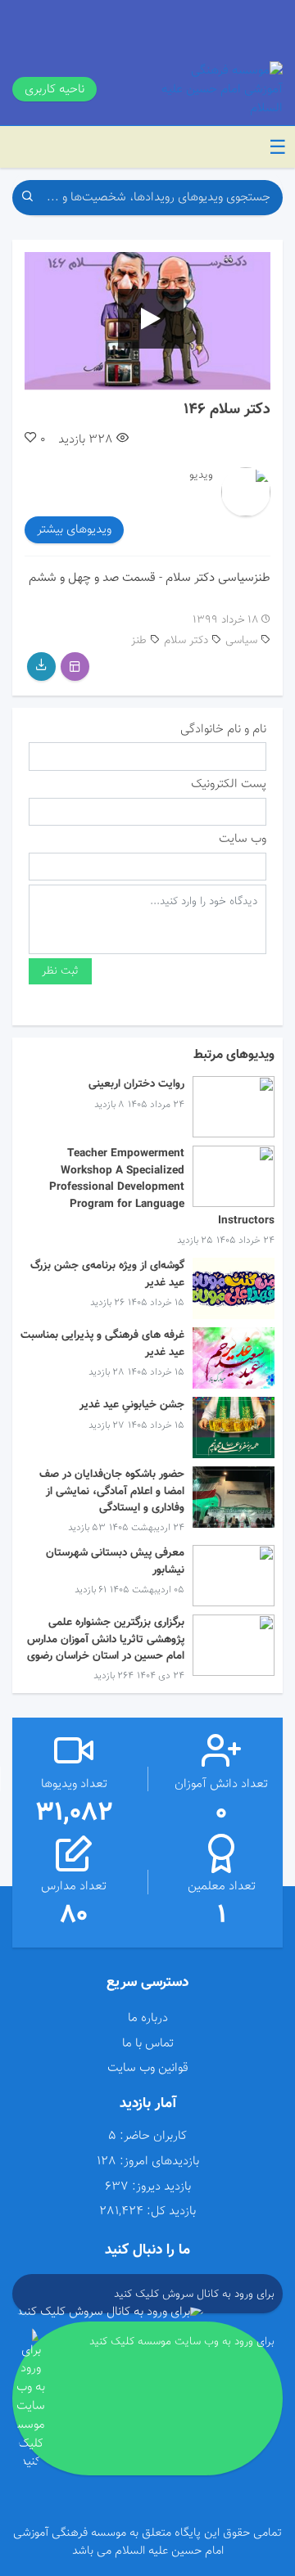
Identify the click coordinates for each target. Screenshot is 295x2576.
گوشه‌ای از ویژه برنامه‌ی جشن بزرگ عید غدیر (107, 1274)
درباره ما (148, 2018)
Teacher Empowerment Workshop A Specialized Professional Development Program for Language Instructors (162, 1187)
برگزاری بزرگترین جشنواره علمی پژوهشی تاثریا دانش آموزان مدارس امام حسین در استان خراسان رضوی (106, 1639)
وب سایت (243, 839)
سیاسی (241, 641)
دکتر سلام (186, 641)
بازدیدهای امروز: (159, 2162)
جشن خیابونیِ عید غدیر (132, 1405)
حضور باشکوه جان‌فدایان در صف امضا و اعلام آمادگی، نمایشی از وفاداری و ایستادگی (112, 1491)
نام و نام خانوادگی (223, 730)
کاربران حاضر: (153, 2136)
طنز (139, 641)
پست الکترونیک (229, 784)
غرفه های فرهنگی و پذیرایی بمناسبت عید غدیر (102, 1343)
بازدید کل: (171, 2211)
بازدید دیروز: (161, 2187)
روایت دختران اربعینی (136, 1084)
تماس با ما (148, 2043)
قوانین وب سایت (148, 2068)
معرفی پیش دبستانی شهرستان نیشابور (115, 1561)
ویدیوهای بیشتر (74, 529)
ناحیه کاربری (54, 89)
